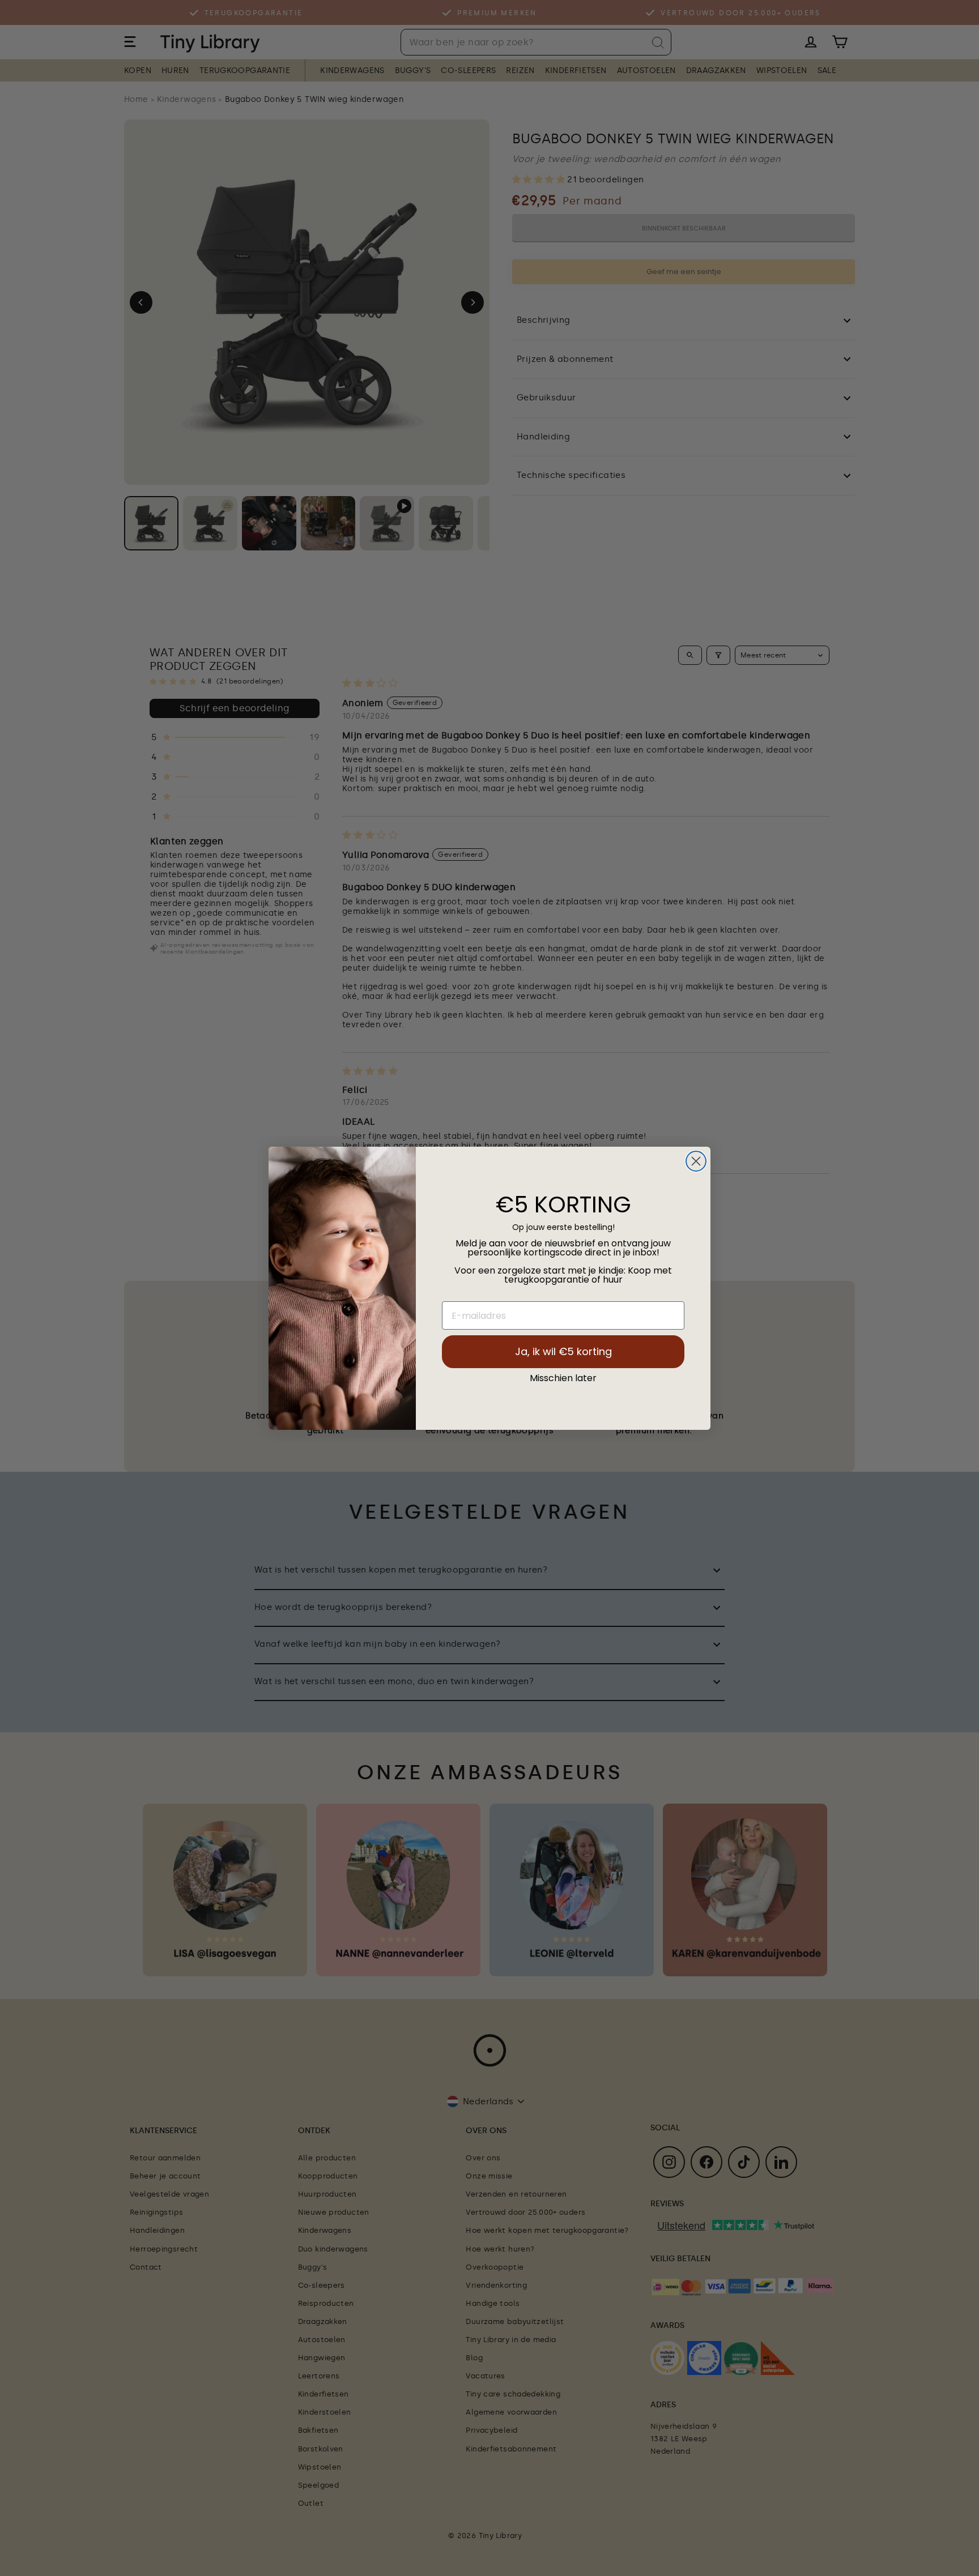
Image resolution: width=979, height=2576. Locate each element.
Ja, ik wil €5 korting (563, 1351)
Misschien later (563, 1378)
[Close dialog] (696, 1161)
